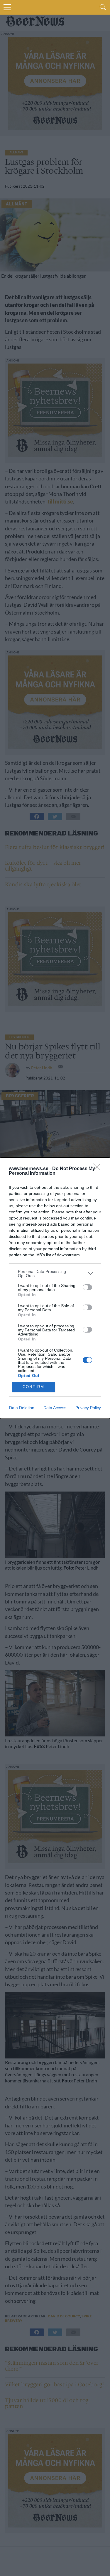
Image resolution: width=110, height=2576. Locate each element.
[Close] (99, 1169)
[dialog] (55, 1288)
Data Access (55, 1408)
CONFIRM (33, 1387)
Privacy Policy (88, 1408)
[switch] (87, 1287)
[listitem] (55, 1274)
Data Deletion (22, 1408)
